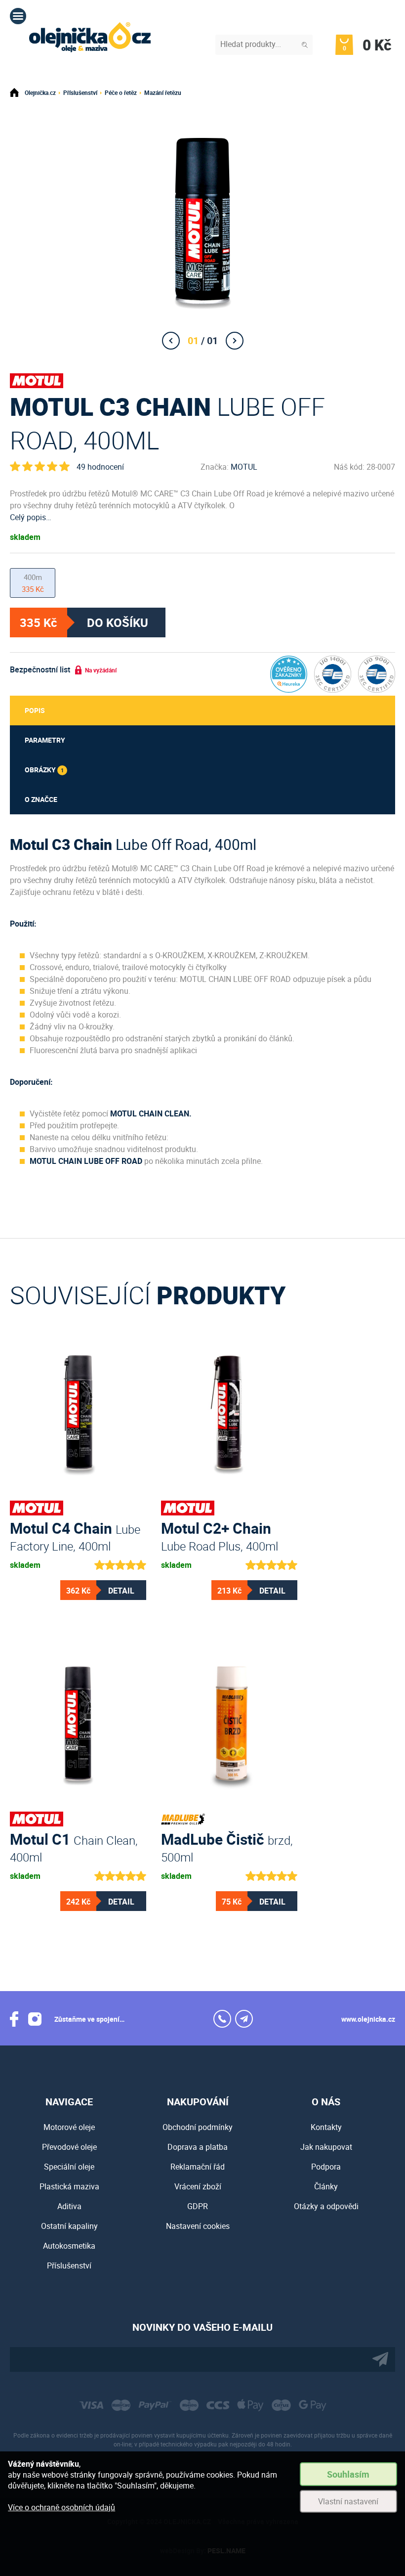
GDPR (198, 2206)
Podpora (326, 2167)
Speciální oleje (69, 2167)
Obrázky (44, 770)
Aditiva (69, 2206)
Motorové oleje (69, 2127)
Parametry (45, 740)
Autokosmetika (69, 2246)
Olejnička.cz (40, 92)
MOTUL (244, 467)
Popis (35, 710)
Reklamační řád (198, 2167)
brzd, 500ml (227, 1846)
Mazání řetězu (163, 92)
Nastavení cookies (198, 2226)
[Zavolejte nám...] (222, 2019)
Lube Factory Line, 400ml (75, 1535)
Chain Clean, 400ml (74, 1846)
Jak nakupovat (326, 2147)
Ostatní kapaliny (69, 2226)
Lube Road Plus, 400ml (220, 1535)
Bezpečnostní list (40, 669)
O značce (41, 799)
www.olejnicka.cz (368, 2019)
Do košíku (118, 622)
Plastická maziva (69, 2186)
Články (326, 2186)
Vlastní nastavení (348, 2501)
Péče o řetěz (121, 92)
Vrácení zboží (198, 2186)
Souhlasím (348, 2474)
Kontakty (326, 2127)
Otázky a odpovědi (326, 2206)
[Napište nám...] (244, 2019)
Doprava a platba (198, 2147)
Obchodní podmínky (198, 2127)
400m (33, 583)
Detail (121, 1591)
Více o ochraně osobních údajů (61, 2507)
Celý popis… (31, 517)
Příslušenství (80, 92)
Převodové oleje (69, 2147)
